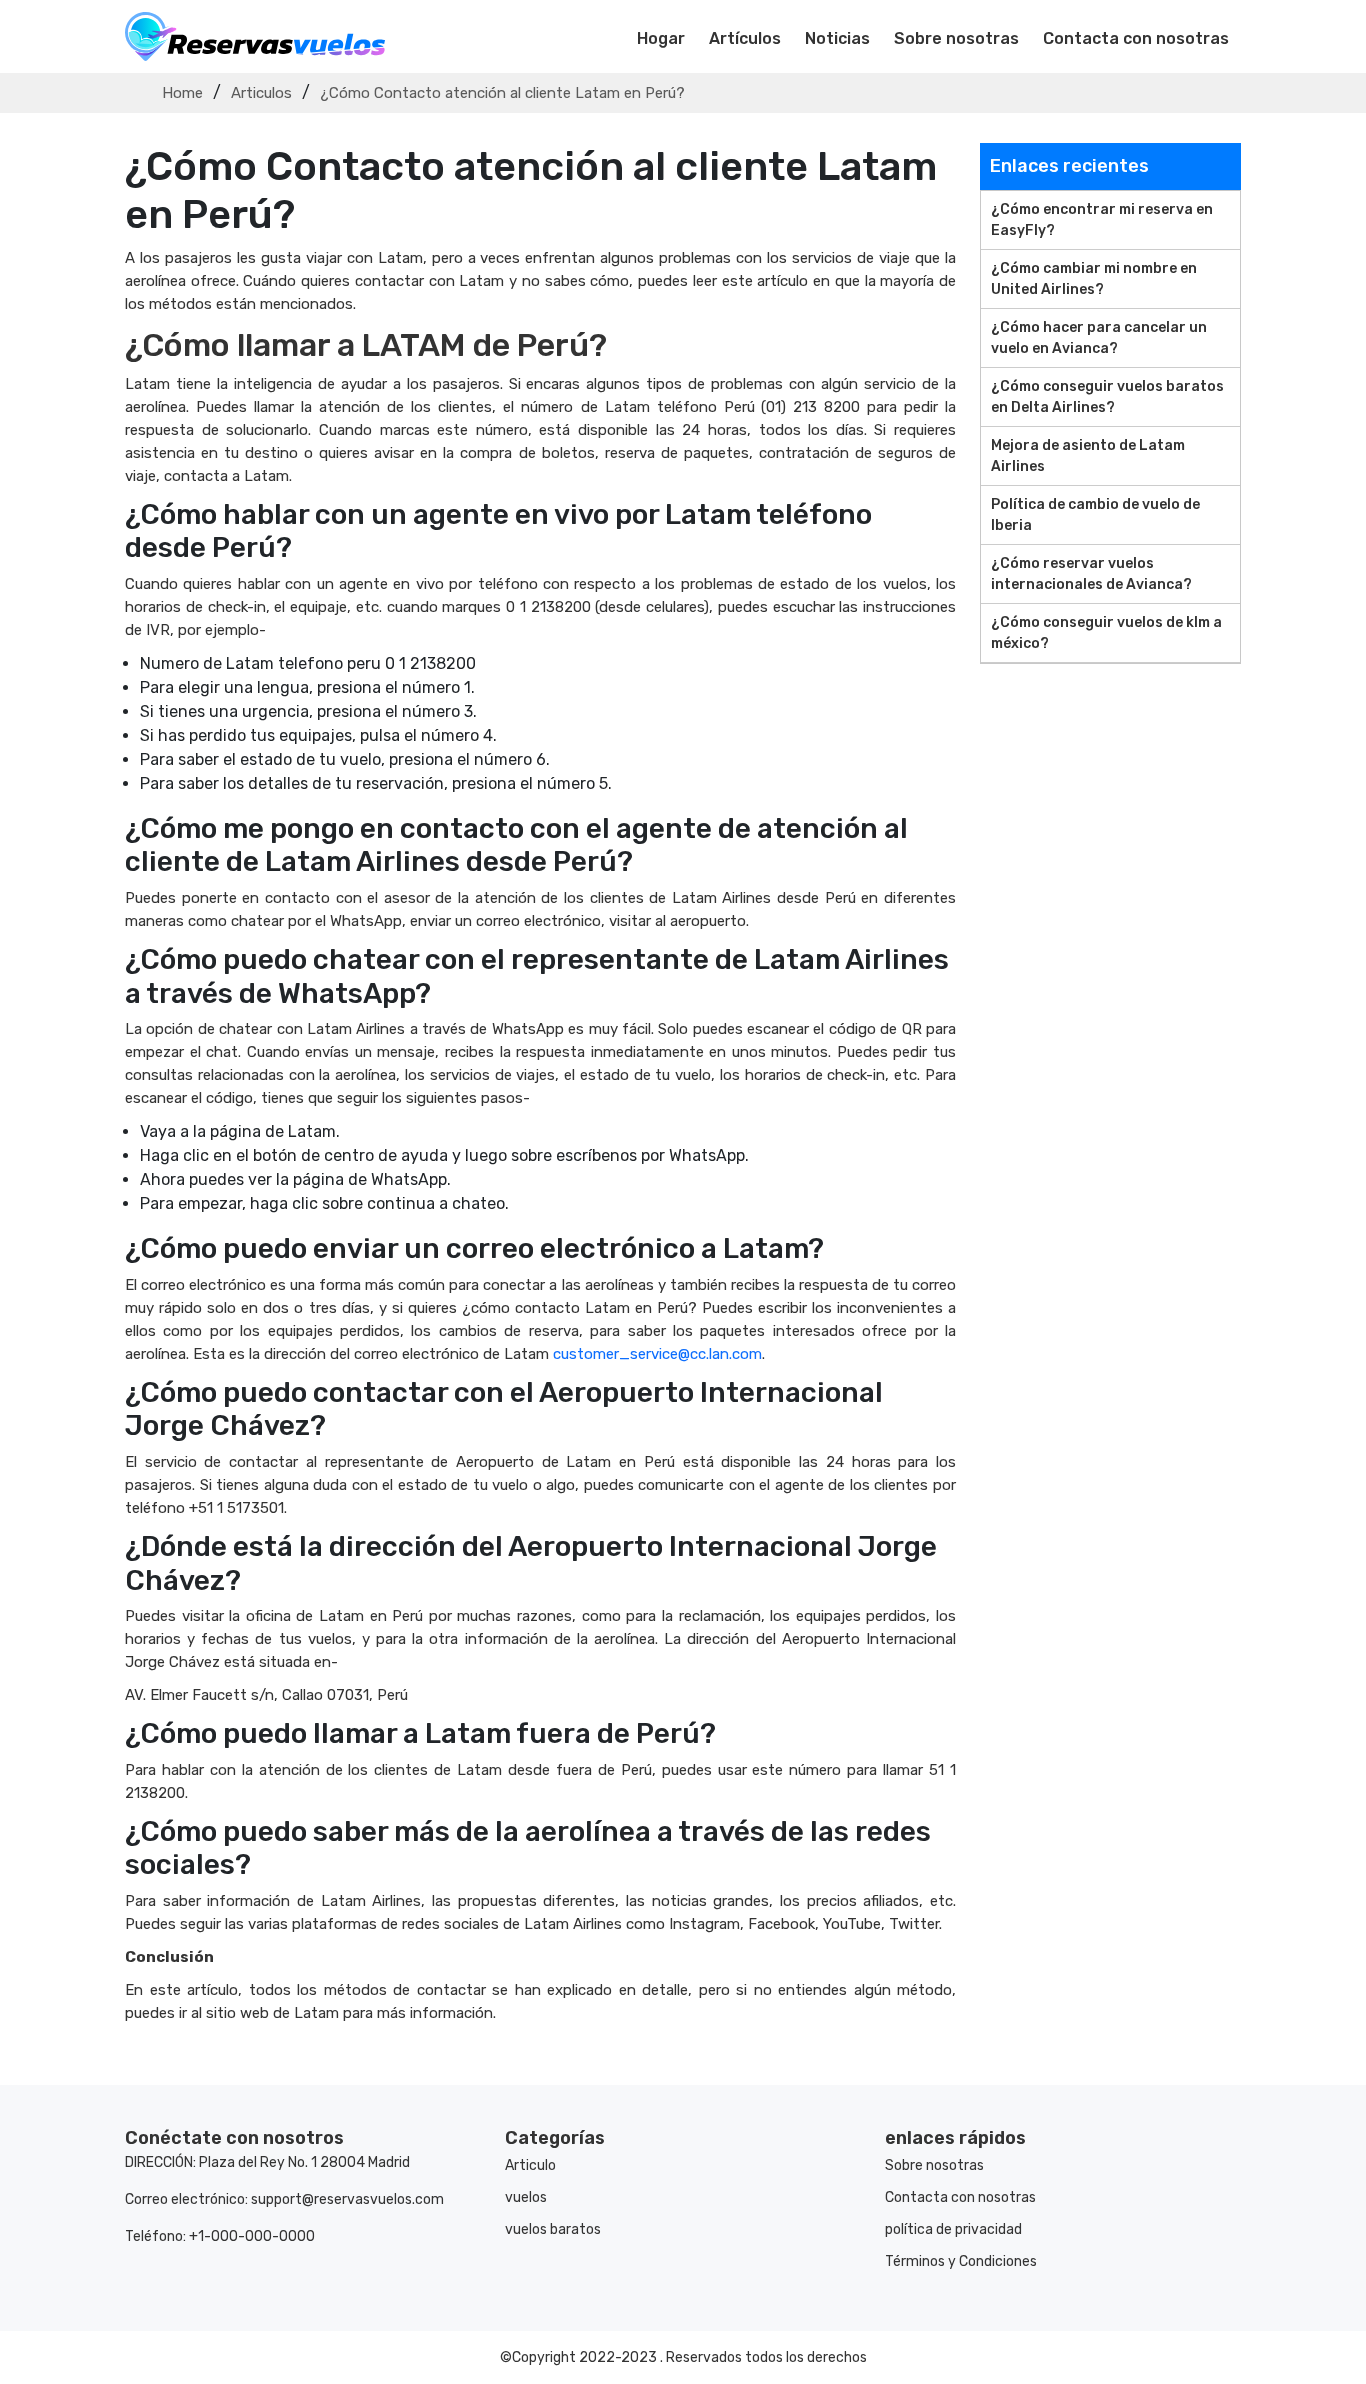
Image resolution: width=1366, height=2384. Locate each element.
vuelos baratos (553, 2229)
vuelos (526, 2197)
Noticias (837, 38)
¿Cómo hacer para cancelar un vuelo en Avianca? (1099, 338)
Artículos (745, 38)
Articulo (530, 2165)
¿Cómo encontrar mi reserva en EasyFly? (1102, 220)
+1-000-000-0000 (252, 2236)
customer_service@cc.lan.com (657, 1354)
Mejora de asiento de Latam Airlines (1088, 456)
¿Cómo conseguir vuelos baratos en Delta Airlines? (1107, 397)
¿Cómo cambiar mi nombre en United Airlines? (1094, 279)
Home (182, 93)
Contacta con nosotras (1136, 38)
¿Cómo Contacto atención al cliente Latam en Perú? (502, 93)
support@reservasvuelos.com (347, 2199)
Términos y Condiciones (961, 2261)
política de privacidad (953, 2229)
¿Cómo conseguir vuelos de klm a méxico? (1106, 633)
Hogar (661, 38)
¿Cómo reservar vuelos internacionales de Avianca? (1091, 574)
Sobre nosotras (956, 38)
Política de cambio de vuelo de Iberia (1095, 515)
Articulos (261, 93)
